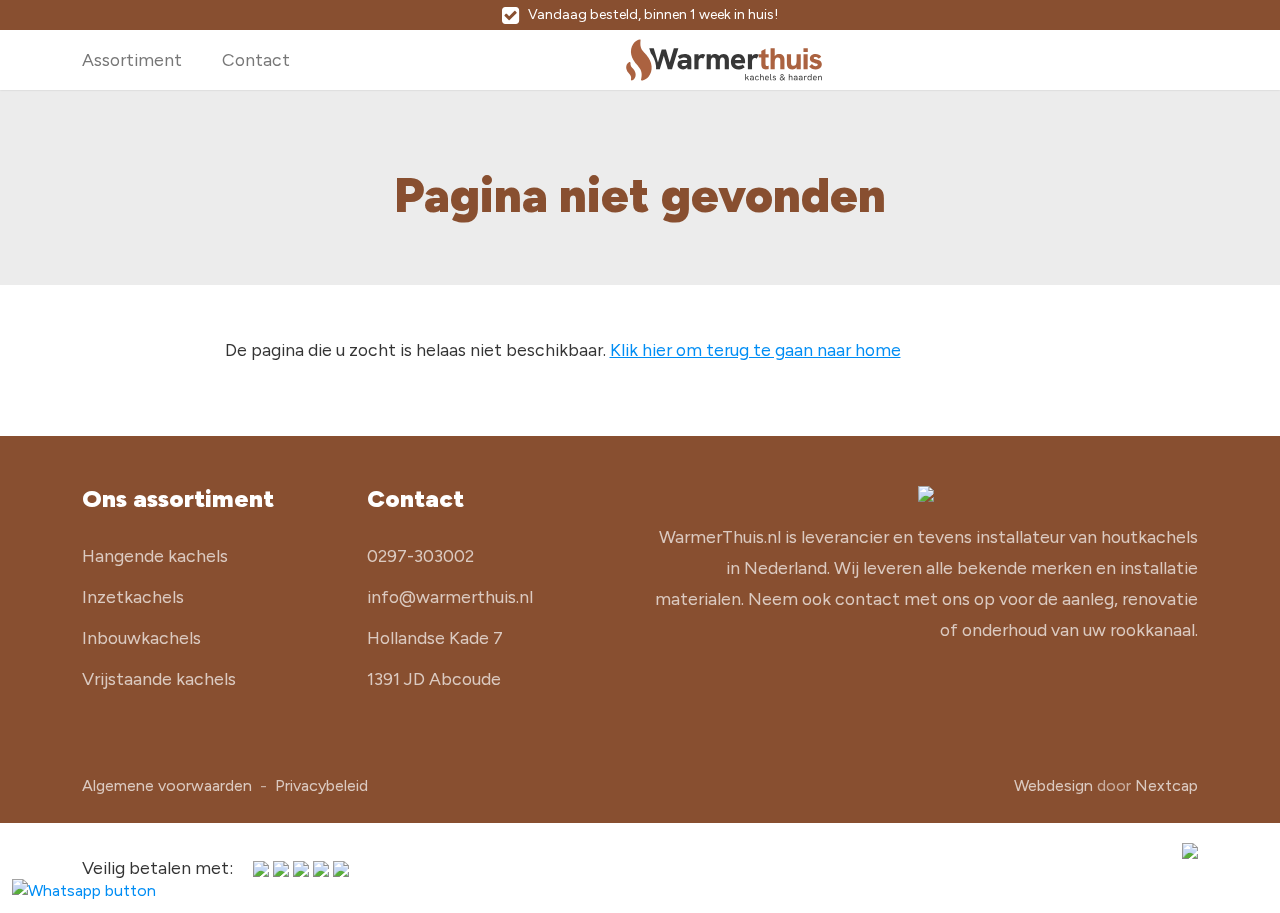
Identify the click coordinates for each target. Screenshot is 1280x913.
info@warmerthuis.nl (450, 596)
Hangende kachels (155, 555)
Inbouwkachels (141, 637)
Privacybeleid (321, 785)
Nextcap (1166, 785)
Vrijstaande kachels (159, 678)
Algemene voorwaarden (167, 785)
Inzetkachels (133, 596)
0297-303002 (420, 555)
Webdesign (1053, 785)
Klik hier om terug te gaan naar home (755, 349)
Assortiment (132, 59)
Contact (256, 59)
